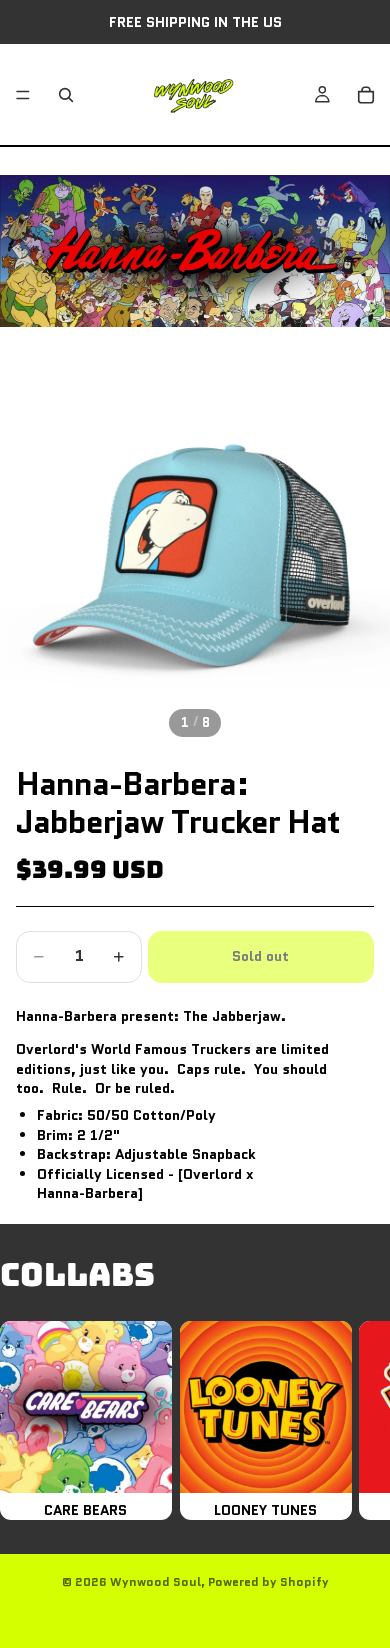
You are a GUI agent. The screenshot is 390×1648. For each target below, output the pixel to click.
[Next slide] (352, 1420)
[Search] (66, 95)
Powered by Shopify (268, 1581)
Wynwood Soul (155, 1581)
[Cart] (366, 95)
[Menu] (23, 95)
